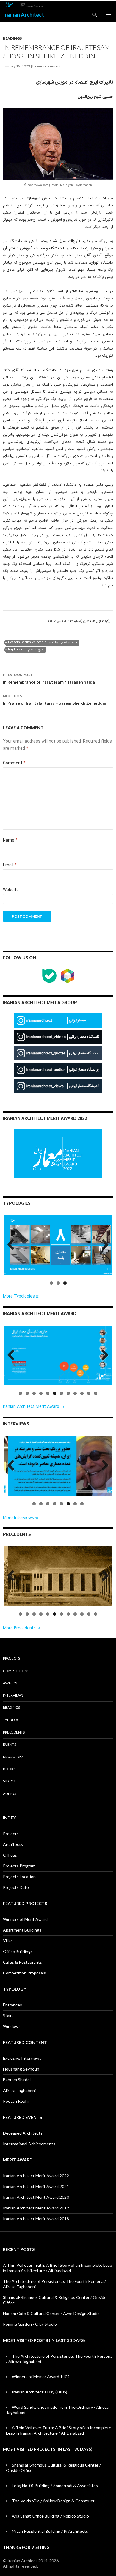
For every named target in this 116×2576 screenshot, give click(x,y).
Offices (10, 1855)
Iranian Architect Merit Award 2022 (36, 2176)
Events (10, 1744)
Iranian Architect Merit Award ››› (33, 1407)
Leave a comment (47, 66)
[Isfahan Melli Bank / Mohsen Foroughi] (58, 1576)
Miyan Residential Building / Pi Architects (50, 2531)
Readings (12, 38)
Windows (12, 2026)
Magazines (13, 1757)
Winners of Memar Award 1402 (41, 2377)
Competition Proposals (24, 1973)
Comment (14, 763)
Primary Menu (109, 15)
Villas (8, 1941)
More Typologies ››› (21, 1296)
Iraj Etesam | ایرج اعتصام (26, 650)
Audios (10, 1794)
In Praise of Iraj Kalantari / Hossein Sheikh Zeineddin (55, 700)
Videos (9, 1781)
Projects (11, 1658)
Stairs (8, 2016)
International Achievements (29, 2144)
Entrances (12, 2005)
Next (104, 1251)
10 (82, 1393)
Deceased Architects (23, 2133)
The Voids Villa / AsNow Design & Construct (53, 2501)
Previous (13, 1251)
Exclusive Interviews (22, 2058)
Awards (10, 1683)
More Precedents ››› (22, 1628)
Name (10, 841)
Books (9, 1769)
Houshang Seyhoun (21, 2069)
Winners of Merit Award (25, 1919)
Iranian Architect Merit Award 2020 (36, 2197)
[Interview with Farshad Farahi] (58, 1466)
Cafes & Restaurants (22, 1962)
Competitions (16, 1671)
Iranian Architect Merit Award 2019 (36, 2208)
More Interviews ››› (21, 1517)
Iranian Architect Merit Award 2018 (36, 2219)
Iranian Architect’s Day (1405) (40, 2392)
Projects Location (19, 1877)
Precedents (14, 1732)
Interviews (13, 1695)
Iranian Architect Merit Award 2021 (36, 2186)
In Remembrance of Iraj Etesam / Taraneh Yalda (49, 678)
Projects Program (19, 1866)
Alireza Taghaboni (19, 2090)
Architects (13, 1844)
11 (89, 1393)
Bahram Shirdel (17, 2080)
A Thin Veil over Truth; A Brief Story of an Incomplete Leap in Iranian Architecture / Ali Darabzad (58, 2268)
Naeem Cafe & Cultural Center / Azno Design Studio (51, 2313)
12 (96, 1393)
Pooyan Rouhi (16, 2101)
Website (11, 890)
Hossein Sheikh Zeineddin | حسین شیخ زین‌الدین (43, 643)
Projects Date (16, 1887)
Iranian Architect (23, 15)
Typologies (14, 1720)
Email (10, 865)
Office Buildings (18, 1951)
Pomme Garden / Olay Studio (30, 2324)
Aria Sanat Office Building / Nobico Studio (50, 2516)
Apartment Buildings (22, 1930)
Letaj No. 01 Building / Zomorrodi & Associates (55, 2485)
